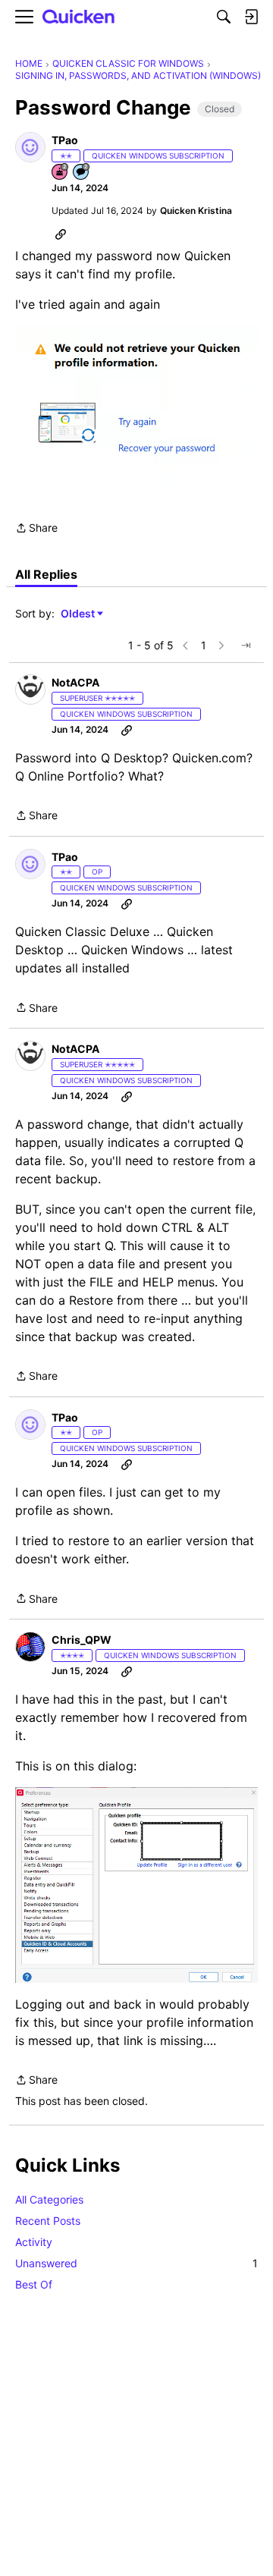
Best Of (34, 2284)
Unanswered (136, 2263)
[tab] (46, 574)
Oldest (79, 614)
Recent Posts (48, 2221)
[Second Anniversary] (61, 173)
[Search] (224, 17)
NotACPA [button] (75, 682)
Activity (34, 2242)
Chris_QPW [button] (82, 1640)
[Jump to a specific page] (246, 646)
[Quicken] (79, 17)
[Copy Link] (61, 234)
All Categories (49, 2199)
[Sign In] (251, 17)
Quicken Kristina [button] (196, 210)
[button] (30, 147)
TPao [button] (65, 140)
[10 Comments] (82, 173)
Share (36, 529)
